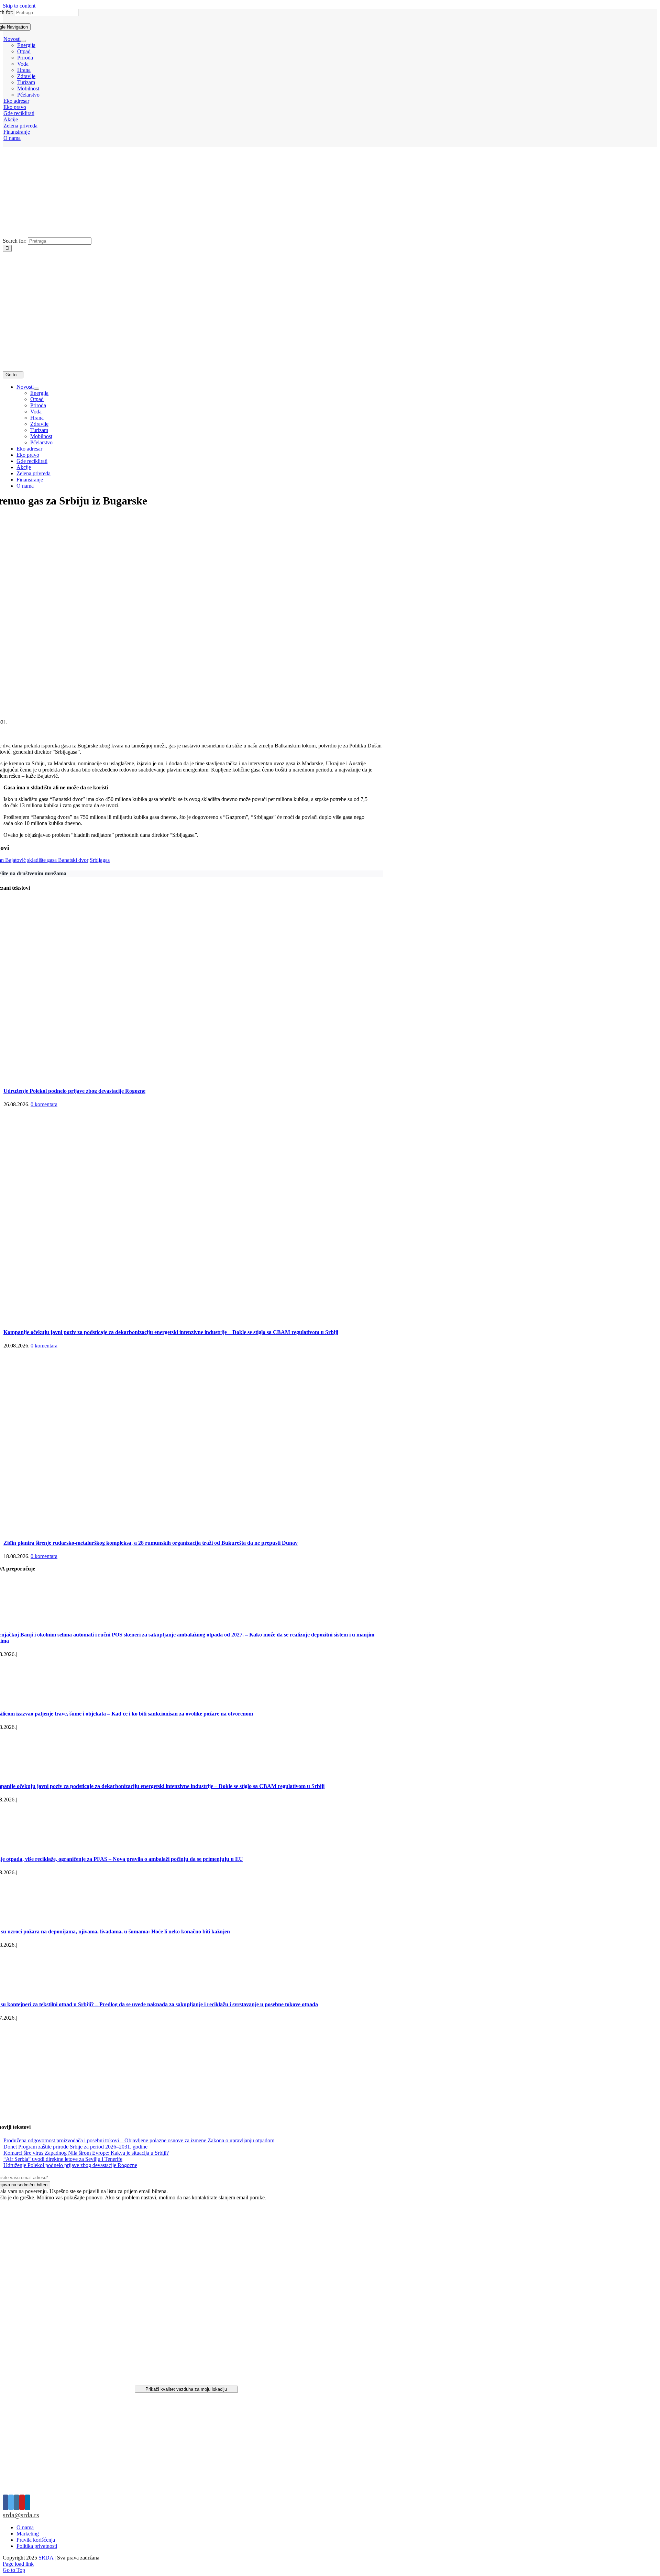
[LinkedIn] (27, 2502)
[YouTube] (22, 2502)
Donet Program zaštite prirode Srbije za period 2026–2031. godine (75, 2147)
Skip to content (19, 6)
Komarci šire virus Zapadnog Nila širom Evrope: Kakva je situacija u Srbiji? (86, 2153)
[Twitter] (11, 2502)
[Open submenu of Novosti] (23, 41)
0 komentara (44, 1104)
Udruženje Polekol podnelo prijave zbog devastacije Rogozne (74, 1091)
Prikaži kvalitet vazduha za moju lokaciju (186, 2389)
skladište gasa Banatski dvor (58, 860)
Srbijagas (100, 860)
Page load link (18, 2564)
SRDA (46, 2558)
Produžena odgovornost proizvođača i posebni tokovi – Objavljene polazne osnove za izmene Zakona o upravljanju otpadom (139, 2140)
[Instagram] (16, 2502)
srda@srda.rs (21, 2515)
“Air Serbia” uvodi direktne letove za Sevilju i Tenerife (63, 2159)
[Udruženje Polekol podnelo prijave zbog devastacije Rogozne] (165, 1077)
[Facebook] (5, 2502)
